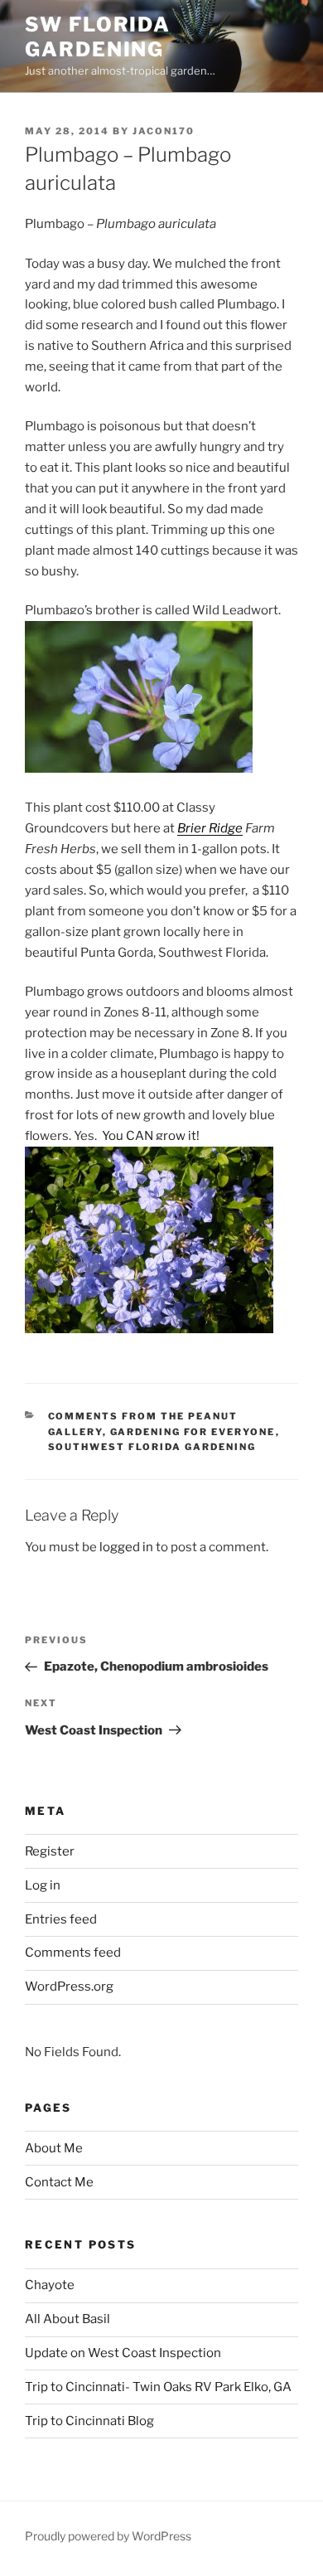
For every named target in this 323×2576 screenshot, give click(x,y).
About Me (54, 2148)
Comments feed (73, 1953)
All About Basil (67, 2319)
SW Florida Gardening (98, 37)
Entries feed (61, 1919)
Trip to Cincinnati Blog (89, 2421)
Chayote (50, 2285)
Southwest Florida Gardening (152, 1447)
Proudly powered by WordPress (108, 2536)
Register (50, 1851)
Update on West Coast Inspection (123, 2353)
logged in (126, 1547)
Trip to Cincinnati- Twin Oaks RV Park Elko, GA (158, 2387)
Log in (43, 1885)
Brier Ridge (210, 828)
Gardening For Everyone (193, 1432)
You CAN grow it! (151, 1136)
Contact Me (59, 2182)
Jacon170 (164, 131)
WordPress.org (69, 1987)
